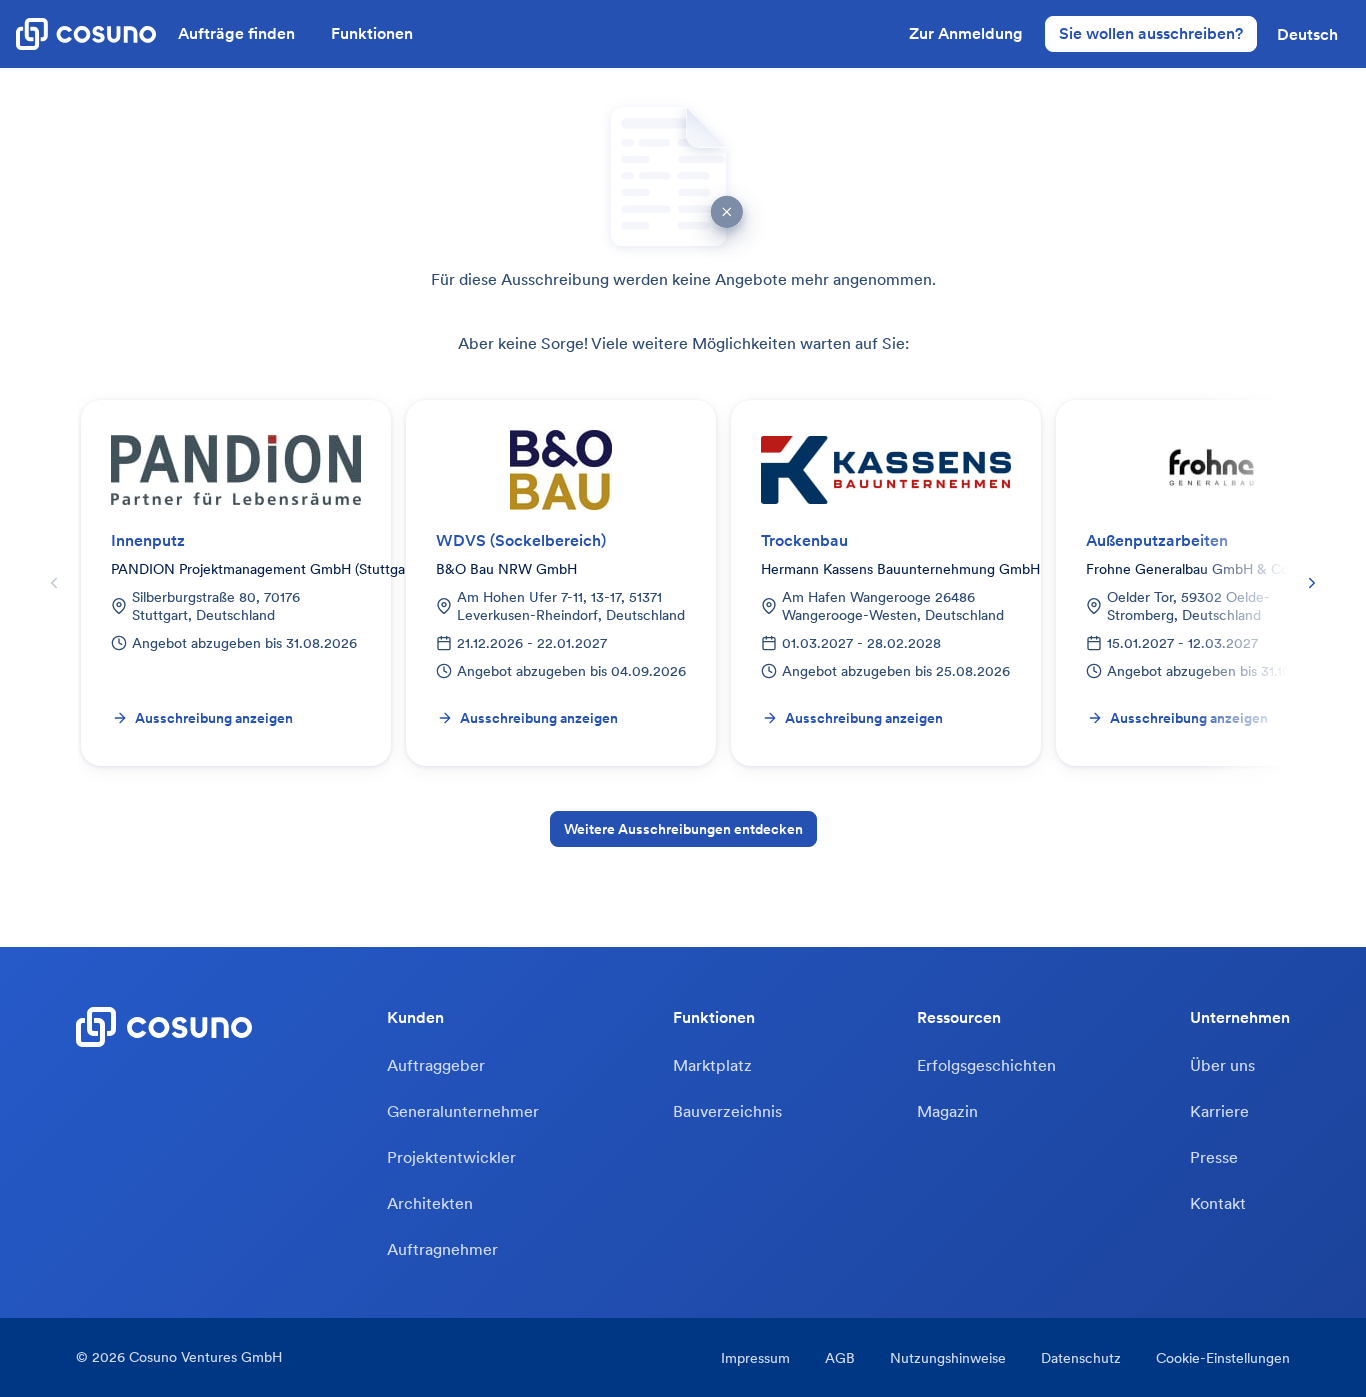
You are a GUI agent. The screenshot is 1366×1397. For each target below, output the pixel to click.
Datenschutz (1081, 1358)
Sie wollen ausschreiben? (1151, 33)
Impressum (755, 1358)
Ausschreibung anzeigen (214, 718)
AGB (840, 1358)
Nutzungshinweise (948, 1358)
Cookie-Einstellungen (1223, 1358)
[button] (1307, 34)
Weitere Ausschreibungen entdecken (683, 829)
